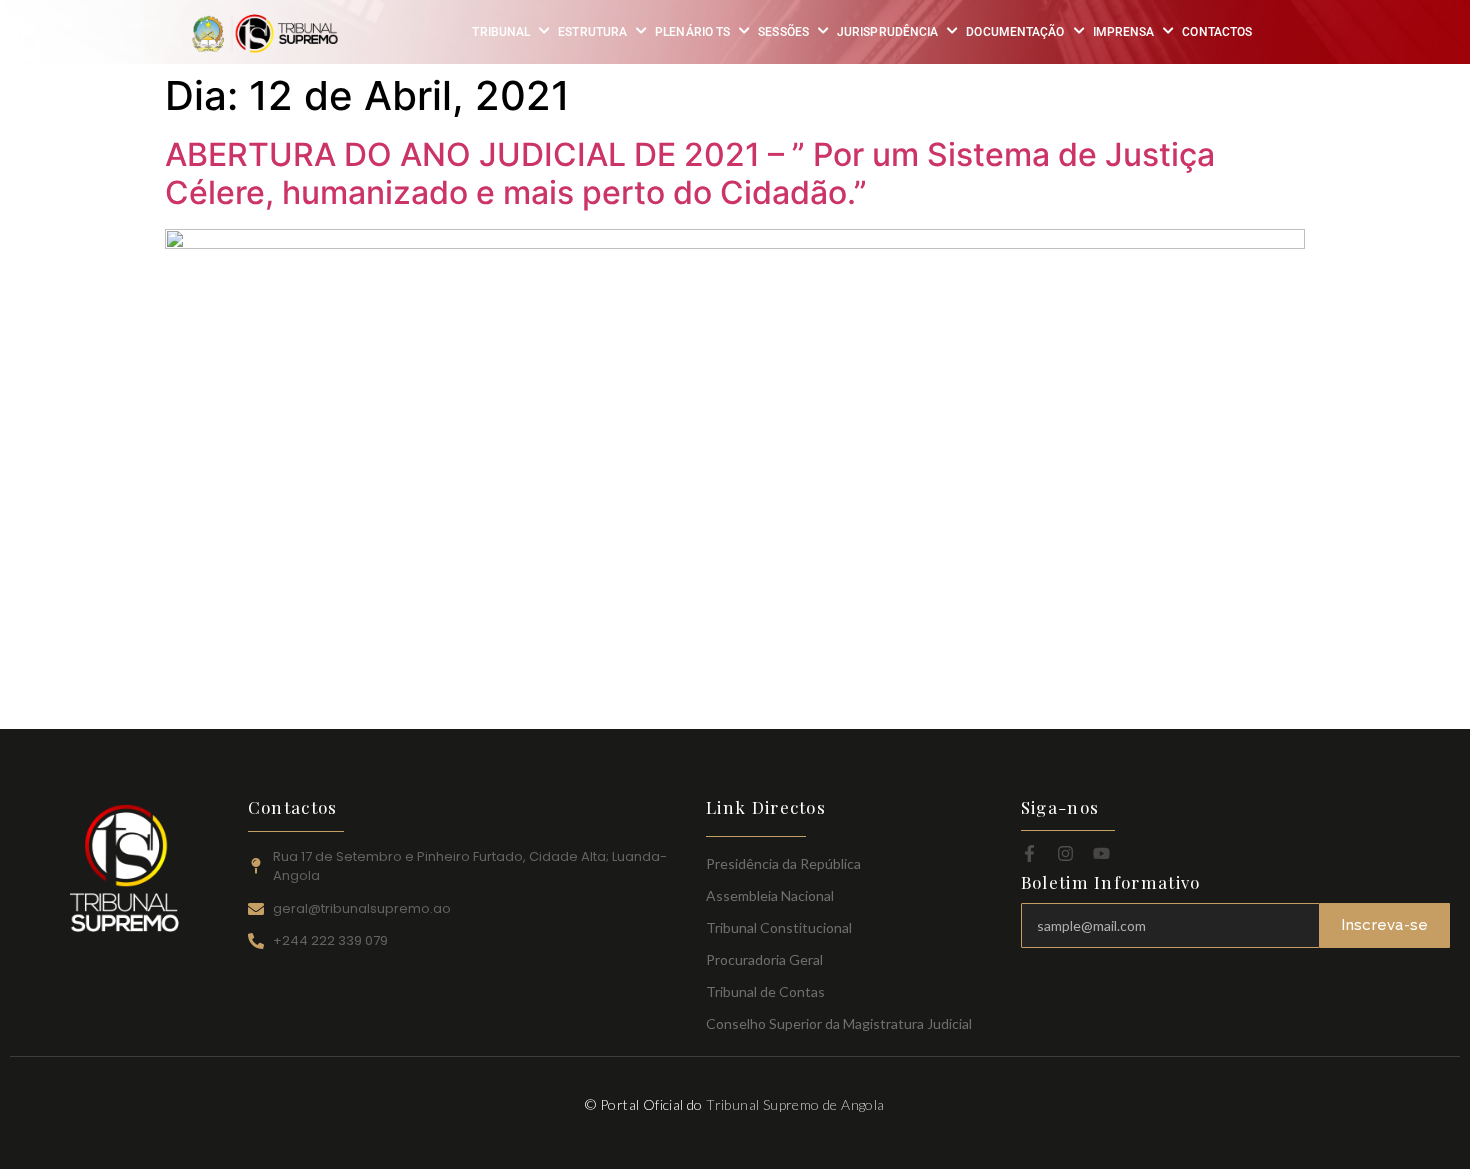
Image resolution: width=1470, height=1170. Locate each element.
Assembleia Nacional (770, 895)
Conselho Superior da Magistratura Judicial (839, 1023)
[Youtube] (1101, 853)
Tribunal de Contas (765, 991)
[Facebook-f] (1029, 853)
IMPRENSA (1124, 32)
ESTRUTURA (592, 32)
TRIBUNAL (501, 32)
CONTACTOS (1217, 32)
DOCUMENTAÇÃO (1015, 32)
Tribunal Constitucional (779, 927)
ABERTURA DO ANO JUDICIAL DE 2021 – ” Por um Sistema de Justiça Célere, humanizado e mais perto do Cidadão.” (690, 173)
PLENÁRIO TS (692, 32)
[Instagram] (1065, 853)
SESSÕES (783, 32)
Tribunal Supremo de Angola (795, 1104)
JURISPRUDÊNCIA (887, 32)
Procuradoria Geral (764, 959)
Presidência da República (783, 863)
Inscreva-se (1384, 925)
